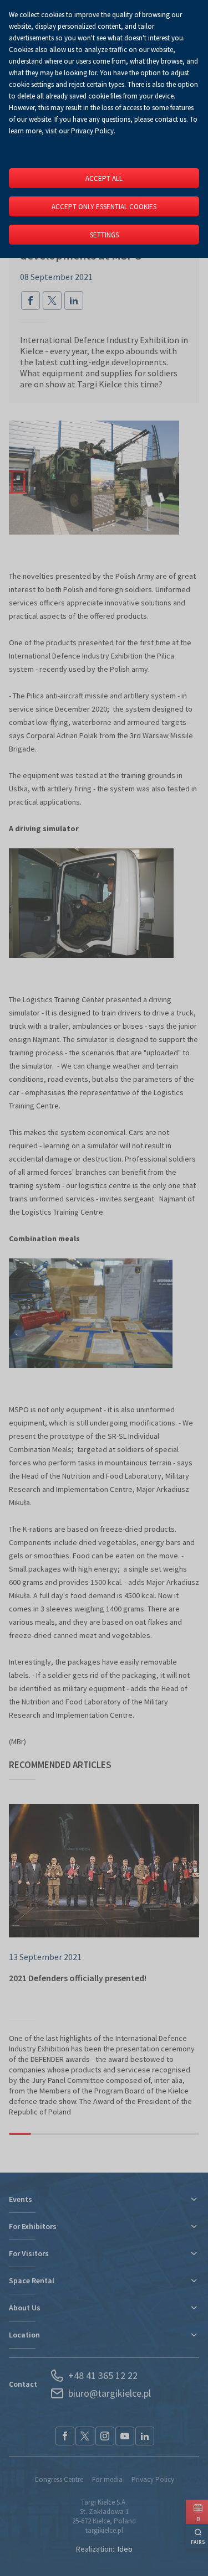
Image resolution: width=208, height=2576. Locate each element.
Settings (104, 235)
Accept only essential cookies (104, 207)
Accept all (104, 178)
